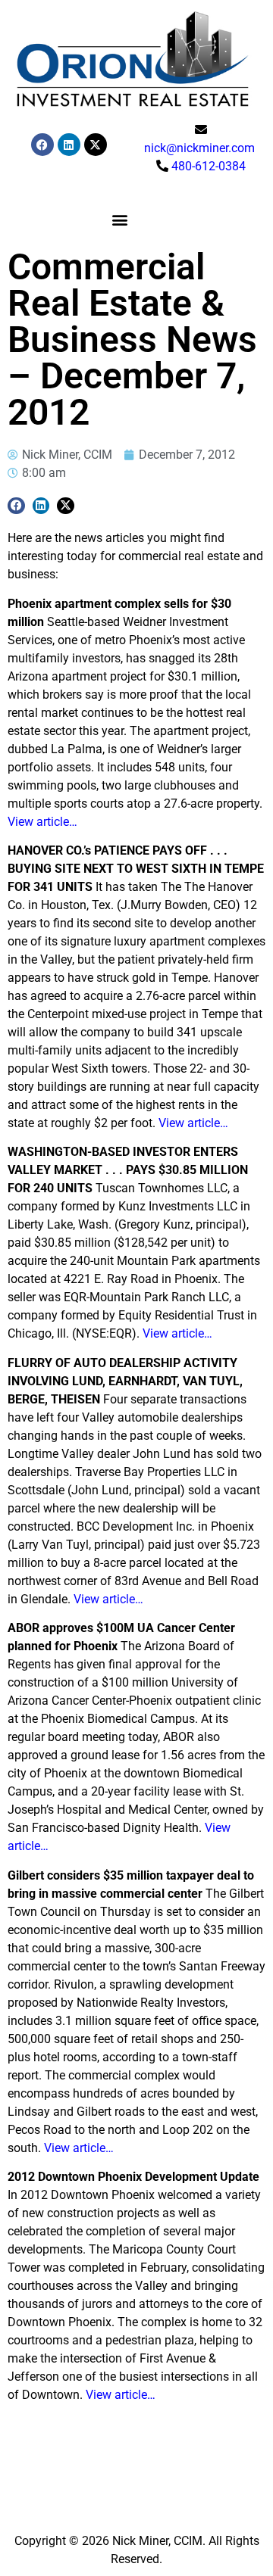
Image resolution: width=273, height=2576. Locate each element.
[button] (119, 220)
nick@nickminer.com (199, 148)
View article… (42, 822)
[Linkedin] (69, 145)
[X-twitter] (96, 145)
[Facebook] (42, 145)
